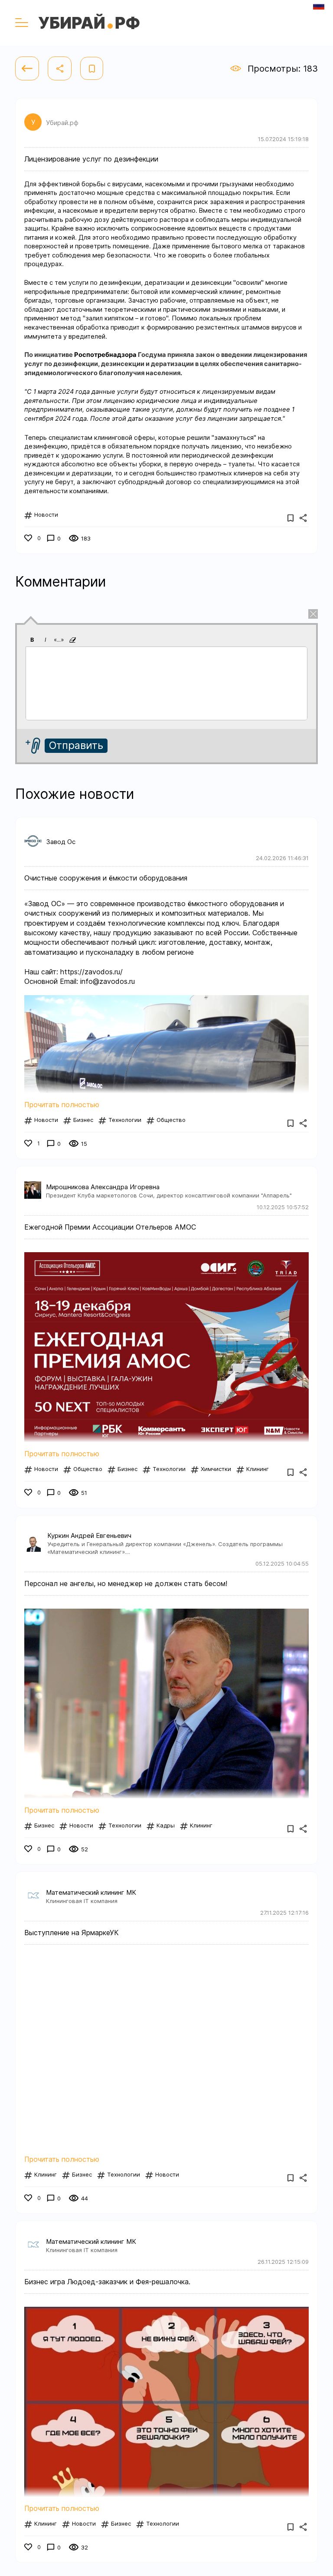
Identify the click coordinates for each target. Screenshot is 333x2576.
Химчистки (216, 1469)
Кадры (166, 1825)
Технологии (125, 1120)
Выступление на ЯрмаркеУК (72, 1933)
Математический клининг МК (91, 1892)
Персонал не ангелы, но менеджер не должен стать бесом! (126, 1583)
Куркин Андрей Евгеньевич (89, 1535)
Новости (46, 515)
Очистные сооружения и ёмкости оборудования (106, 878)
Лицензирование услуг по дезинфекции (91, 159)
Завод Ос (61, 842)
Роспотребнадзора (105, 355)
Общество (171, 1120)
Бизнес (83, 1120)
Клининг (258, 1469)
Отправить (76, 745)
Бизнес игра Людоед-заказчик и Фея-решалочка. (107, 2282)
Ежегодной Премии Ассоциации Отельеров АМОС (110, 1227)
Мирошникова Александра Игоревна (103, 1187)
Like (30, 539)
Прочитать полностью (62, 1105)
